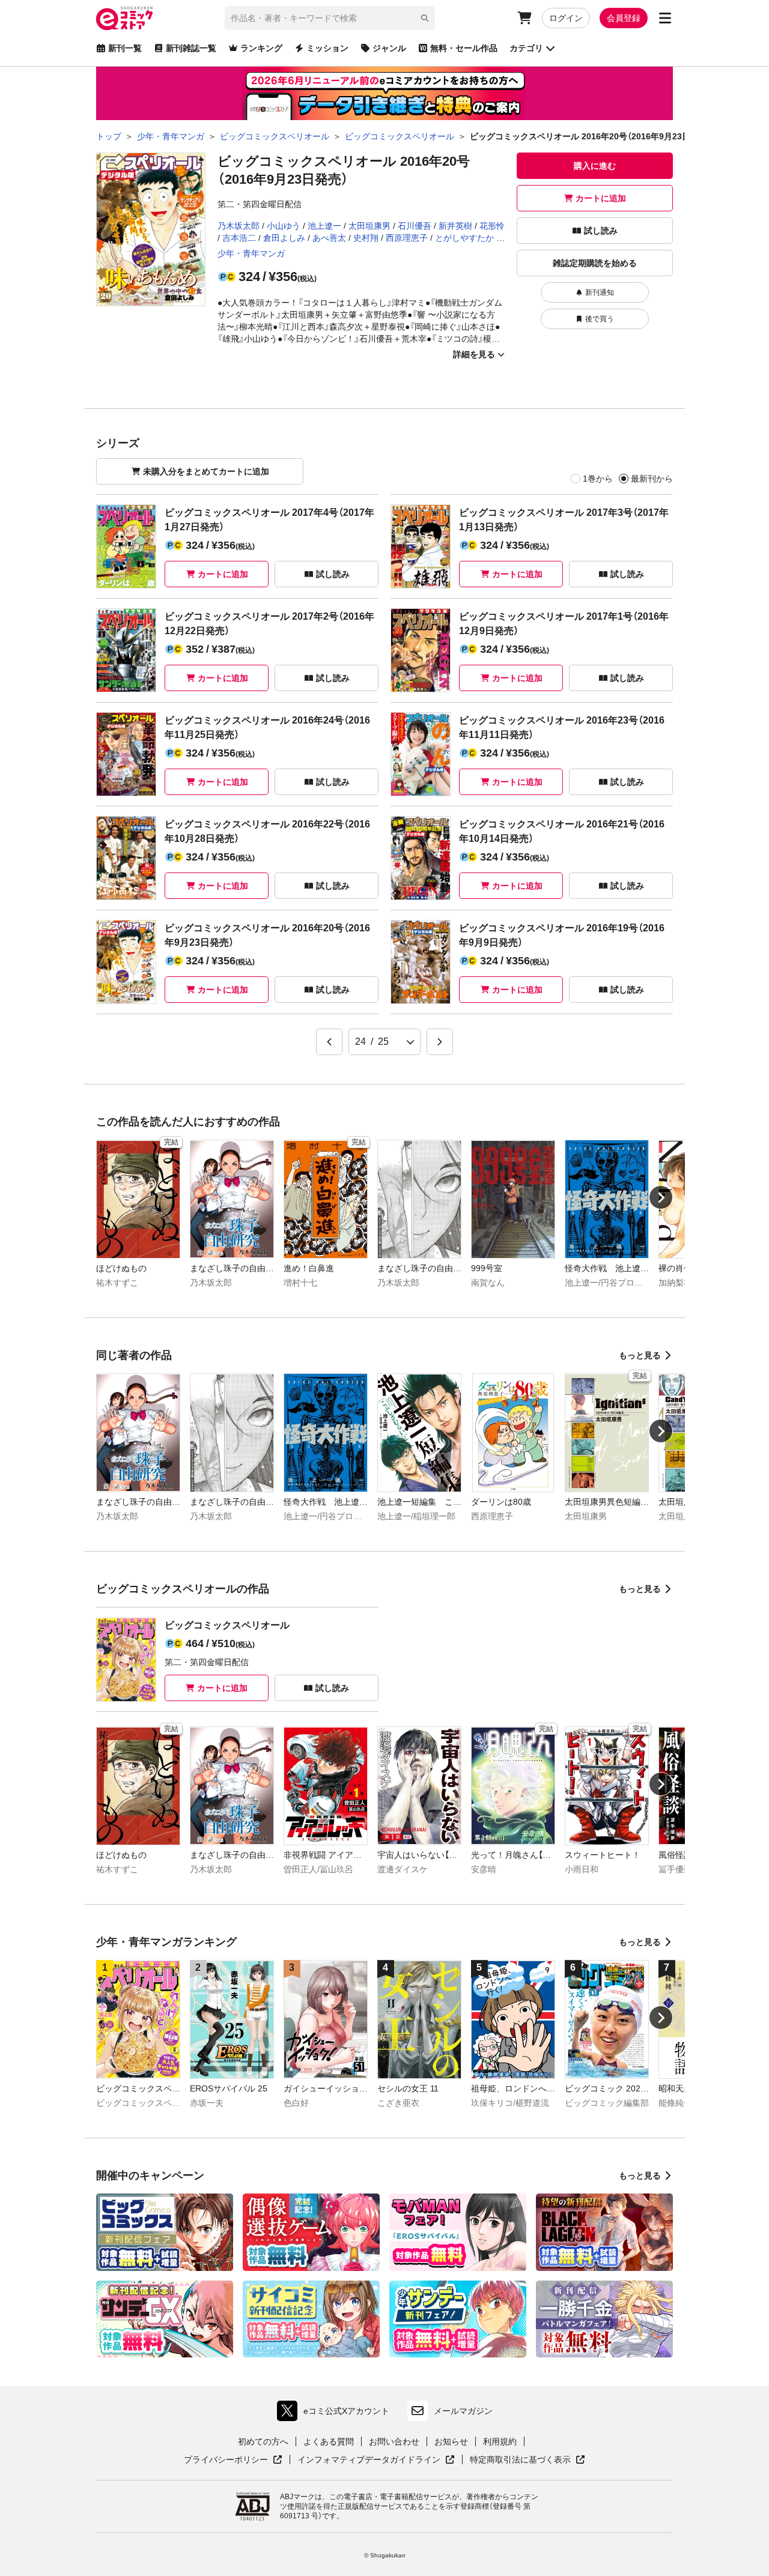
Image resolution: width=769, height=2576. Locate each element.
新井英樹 (455, 226)
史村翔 (366, 238)
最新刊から (652, 479)
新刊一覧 (125, 48)
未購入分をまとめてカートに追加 (206, 471)
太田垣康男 (369, 226)
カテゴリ (526, 48)
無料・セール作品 (464, 48)
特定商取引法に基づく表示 (527, 2460)
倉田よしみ (284, 238)
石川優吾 (415, 226)
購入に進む (595, 166)
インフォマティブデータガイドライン (369, 2460)
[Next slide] (661, 1197)
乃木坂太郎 (239, 226)
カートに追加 (601, 198)
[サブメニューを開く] (665, 18)
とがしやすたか (464, 238)
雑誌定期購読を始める (595, 263)
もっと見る (640, 1355)
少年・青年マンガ (251, 253)
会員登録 (624, 18)
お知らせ (451, 2441)
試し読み (601, 231)
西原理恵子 (407, 238)
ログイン (566, 18)
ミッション (327, 48)
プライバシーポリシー (233, 2460)
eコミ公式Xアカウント (336, 2414)
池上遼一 (324, 226)
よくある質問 (329, 2441)
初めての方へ (263, 2441)
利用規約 (500, 2441)
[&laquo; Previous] (329, 1042)
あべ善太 (329, 238)
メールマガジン (463, 2411)
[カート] (524, 18)
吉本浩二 (239, 238)
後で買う (600, 319)
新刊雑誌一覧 (191, 48)
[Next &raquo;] (440, 1042)
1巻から (598, 479)
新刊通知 (600, 292)
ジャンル (389, 48)
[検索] (425, 18)
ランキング (261, 48)
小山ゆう (284, 226)
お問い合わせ (394, 2441)
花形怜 (492, 226)
